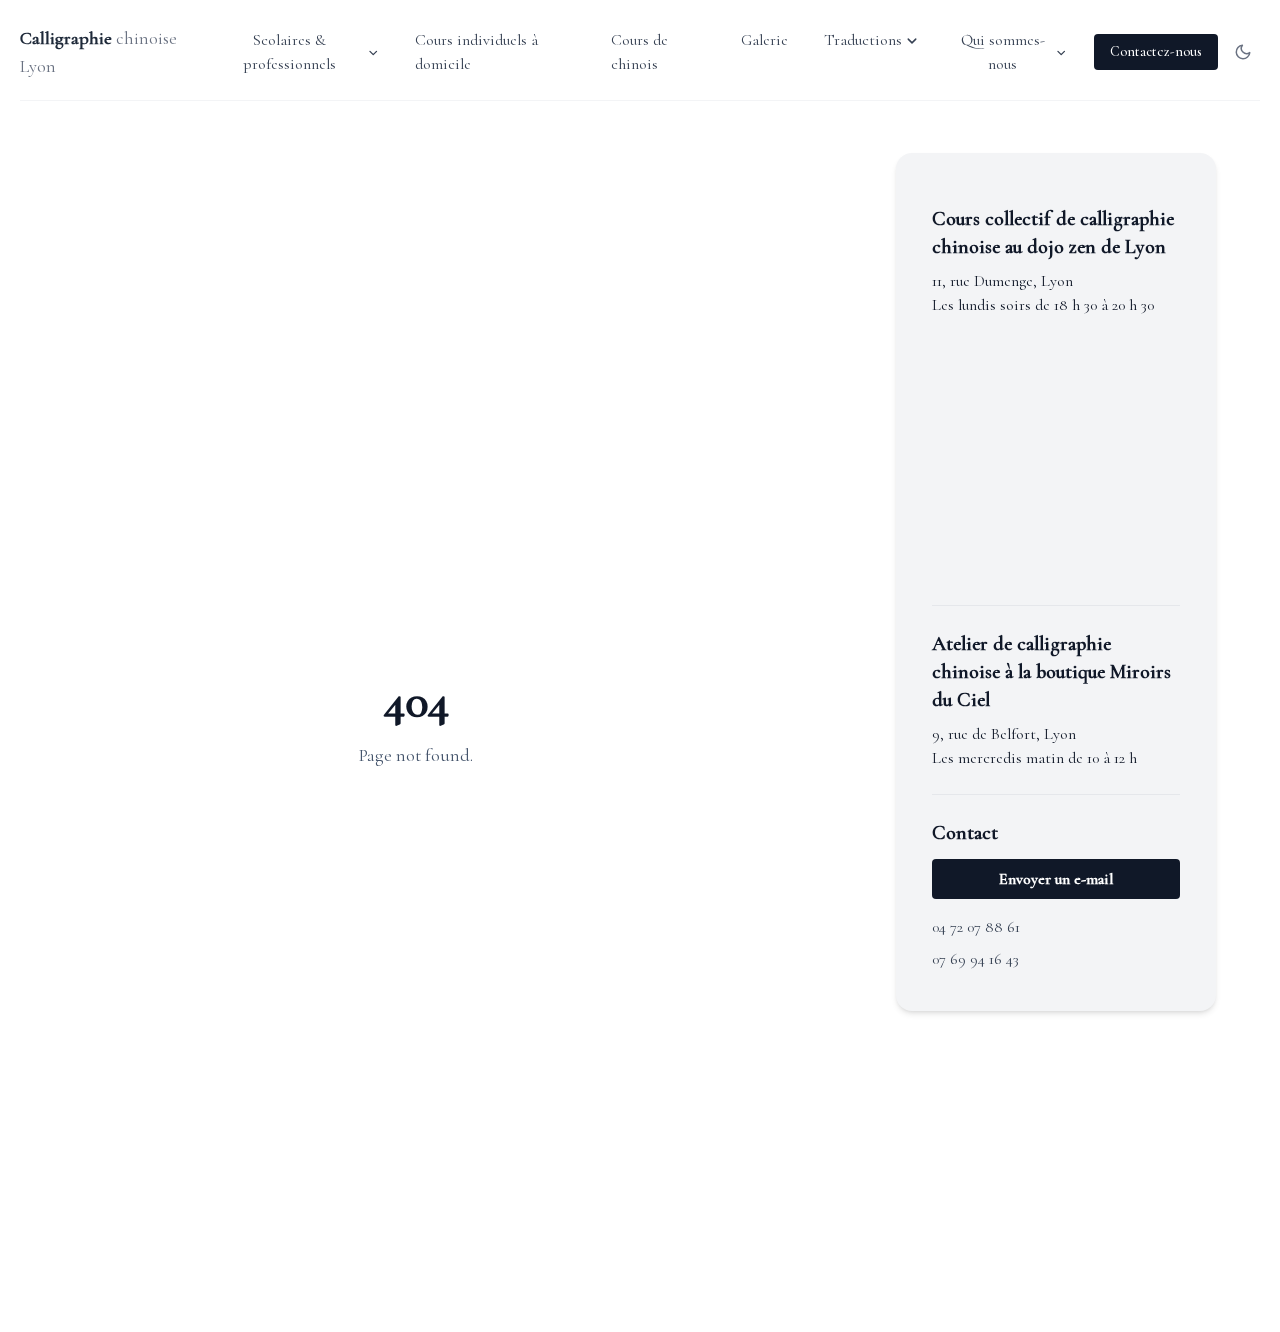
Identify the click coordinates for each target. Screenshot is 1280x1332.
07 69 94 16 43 (975, 959)
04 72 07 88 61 (976, 927)
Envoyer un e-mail (1056, 879)
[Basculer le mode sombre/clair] (1243, 52)
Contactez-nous (1156, 51)
